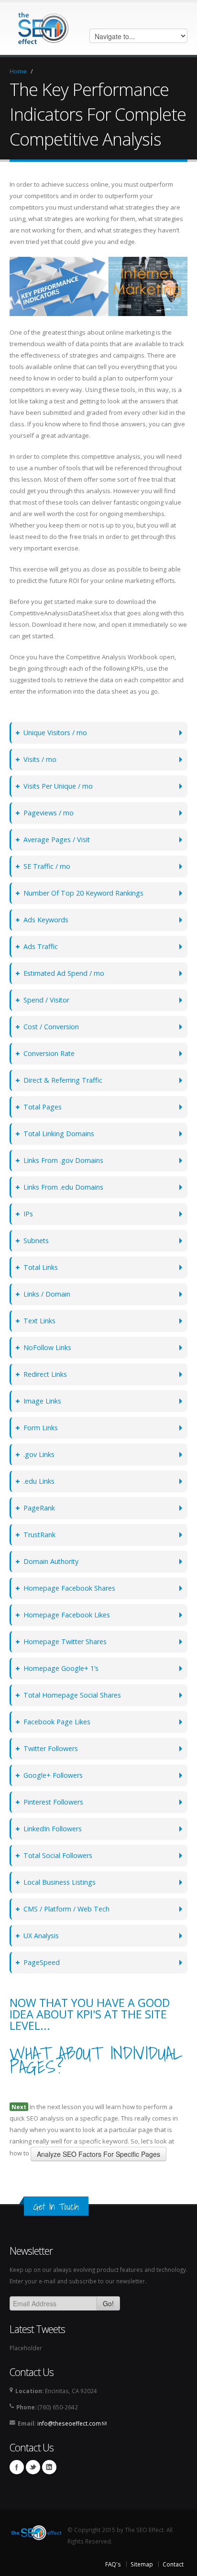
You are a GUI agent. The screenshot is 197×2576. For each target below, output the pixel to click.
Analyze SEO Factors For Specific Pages (98, 2154)
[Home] (42, 28)
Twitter (33, 2467)
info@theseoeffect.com (72, 2423)
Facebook (17, 2467)
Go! (108, 2303)
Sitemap (142, 2564)
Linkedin (49, 2467)
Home (18, 71)
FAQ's (113, 2564)
